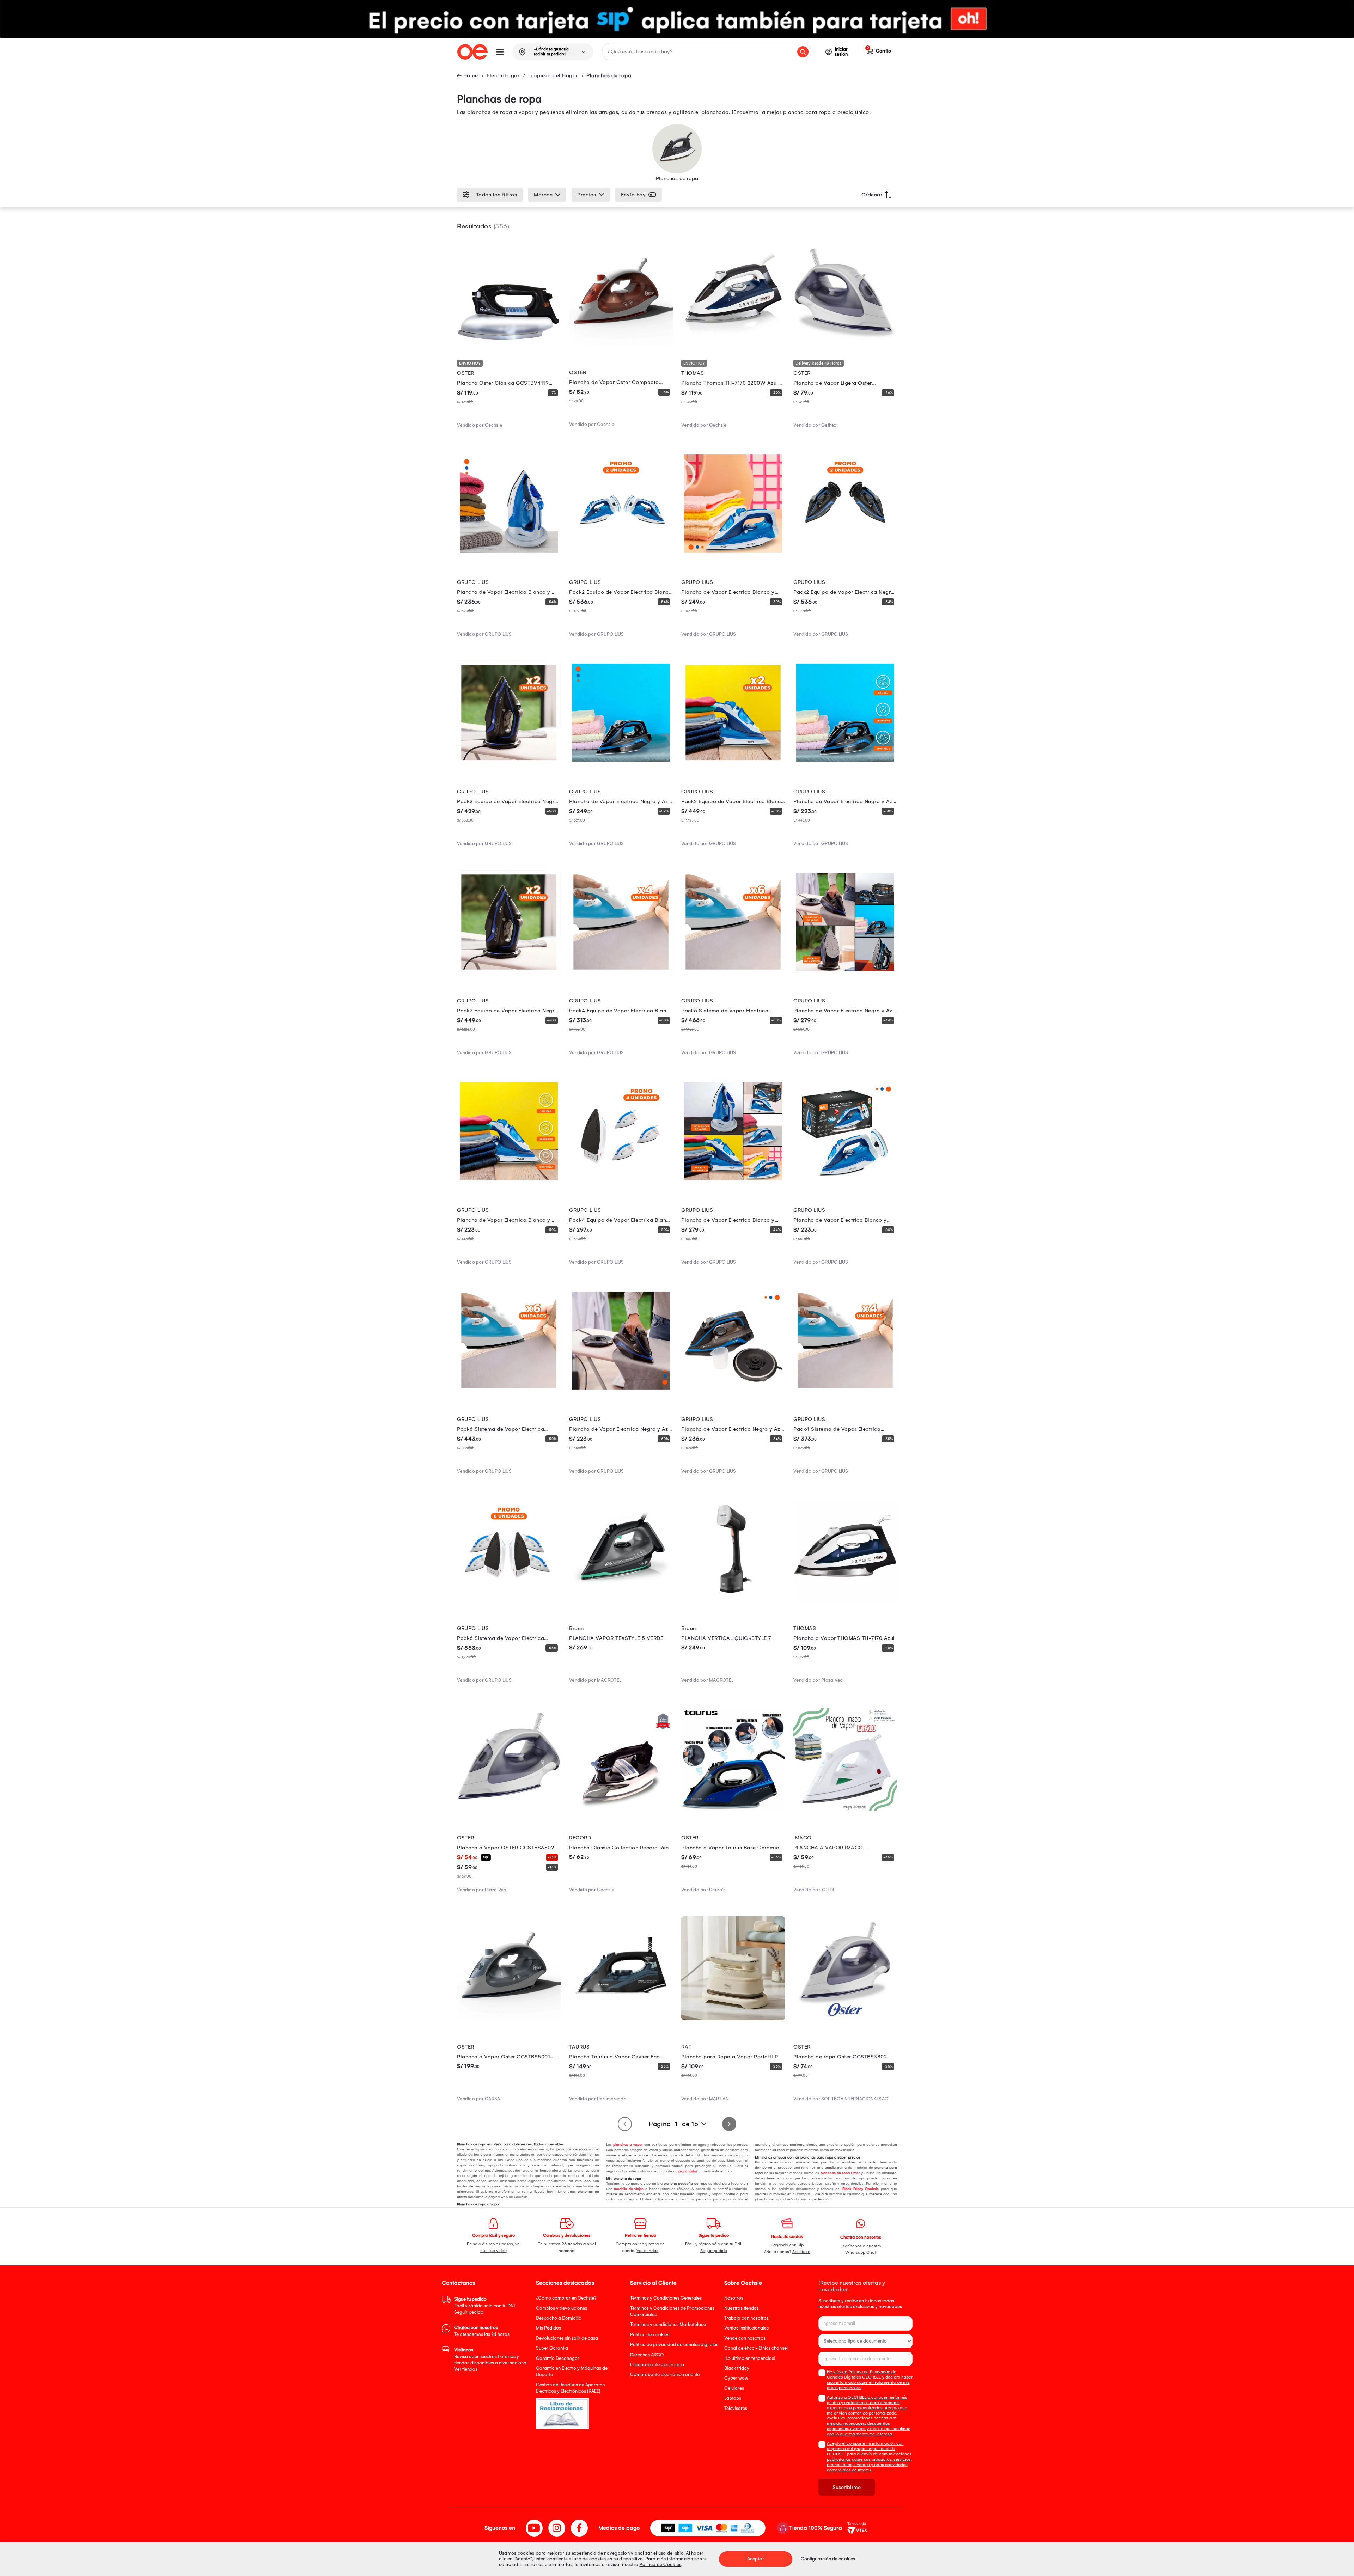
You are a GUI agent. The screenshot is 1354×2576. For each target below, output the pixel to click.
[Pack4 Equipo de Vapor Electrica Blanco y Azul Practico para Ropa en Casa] (621, 1181)
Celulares (734, 2388)
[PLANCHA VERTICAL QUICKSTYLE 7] (733, 1600)
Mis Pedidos (548, 2328)
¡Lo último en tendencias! (750, 2358)
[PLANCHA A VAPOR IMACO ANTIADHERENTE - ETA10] (845, 1809)
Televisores (736, 2408)
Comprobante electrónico (657, 2365)
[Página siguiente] (729, 2124)
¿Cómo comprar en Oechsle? (566, 2298)
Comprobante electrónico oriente (665, 2374)
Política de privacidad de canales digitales (674, 2345)
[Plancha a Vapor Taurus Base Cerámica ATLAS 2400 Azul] (733, 1809)
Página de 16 (673, 2124)
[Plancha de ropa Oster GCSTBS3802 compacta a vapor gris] (845, 2018)
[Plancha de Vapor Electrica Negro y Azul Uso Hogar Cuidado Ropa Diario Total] (845, 763)
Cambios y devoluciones (562, 2308)
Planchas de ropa (609, 75)
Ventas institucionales (746, 2328)
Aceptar (756, 2559)
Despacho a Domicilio (559, 2318)
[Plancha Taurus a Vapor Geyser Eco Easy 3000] (621, 2018)
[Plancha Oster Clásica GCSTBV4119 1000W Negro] (509, 344)
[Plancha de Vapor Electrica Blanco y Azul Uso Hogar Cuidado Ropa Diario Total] (509, 1181)
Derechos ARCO (647, 2355)
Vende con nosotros (745, 2338)
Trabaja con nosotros (746, 2318)
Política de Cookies (660, 2565)
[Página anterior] (625, 2124)
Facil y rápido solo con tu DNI (484, 2306)
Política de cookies (650, 2335)
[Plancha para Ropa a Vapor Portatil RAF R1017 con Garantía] (733, 2018)
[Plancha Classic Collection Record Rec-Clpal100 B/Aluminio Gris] (621, 1809)
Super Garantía (552, 2348)
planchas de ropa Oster (840, 2173)
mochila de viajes (628, 2189)
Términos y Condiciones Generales (666, 2298)
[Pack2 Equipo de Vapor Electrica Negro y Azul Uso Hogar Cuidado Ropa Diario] (509, 763)
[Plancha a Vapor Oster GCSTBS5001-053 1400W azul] (509, 2018)
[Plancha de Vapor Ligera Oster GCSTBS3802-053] (845, 344)
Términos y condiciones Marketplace (668, 2324)
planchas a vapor (627, 2145)
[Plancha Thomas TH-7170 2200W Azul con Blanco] (733, 344)
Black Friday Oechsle (861, 2189)
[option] (677, 19)
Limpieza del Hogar (553, 75)
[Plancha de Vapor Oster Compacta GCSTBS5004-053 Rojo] (621, 344)
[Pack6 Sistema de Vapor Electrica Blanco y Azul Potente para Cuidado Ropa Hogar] (509, 1391)
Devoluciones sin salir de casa (567, 2338)
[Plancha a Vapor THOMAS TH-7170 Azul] (845, 1600)
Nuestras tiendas (742, 2308)
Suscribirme (847, 2487)
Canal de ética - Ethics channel (756, 2348)
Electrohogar (503, 75)
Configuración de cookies (828, 2559)
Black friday (737, 2368)
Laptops (733, 2398)
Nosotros (734, 2298)
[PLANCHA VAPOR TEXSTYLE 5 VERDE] (621, 1600)
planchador (687, 2171)
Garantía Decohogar (558, 2358)
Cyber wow (736, 2378)
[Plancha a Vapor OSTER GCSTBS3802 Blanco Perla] (509, 1809)
